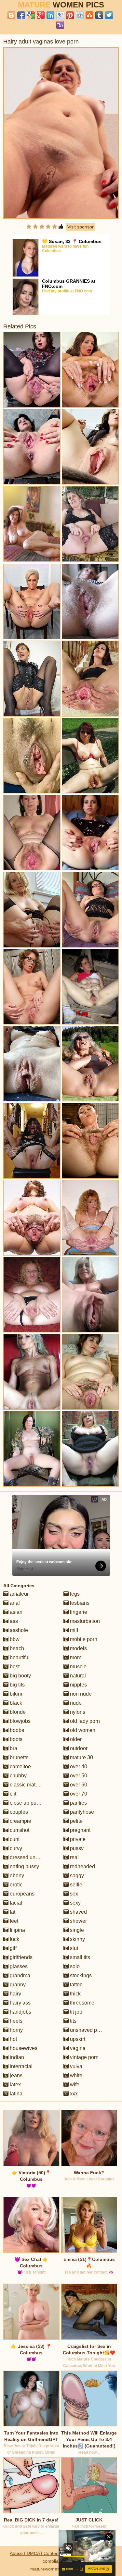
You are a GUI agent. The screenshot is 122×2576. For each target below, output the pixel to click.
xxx (73, 2094)
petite (76, 1821)
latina (15, 2094)
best (14, 1667)
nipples (78, 1685)
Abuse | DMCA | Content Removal (45, 2553)
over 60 (78, 1785)
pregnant (80, 1830)
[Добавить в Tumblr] (99, 15)
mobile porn (83, 1639)
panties (78, 1803)
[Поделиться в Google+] (41, 15)
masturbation (84, 1621)
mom (75, 1657)
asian (15, 1612)
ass (13, 1621)
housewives (23, 2048)
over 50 (78, 1776)
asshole (18, 1630)
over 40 (78, 1766)
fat (12, 1912)
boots (15, 1739)
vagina (77, 2048)
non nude (80, 1694)
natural (77, 1676)
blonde (17, 1712)
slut (73, 1948)
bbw (14, 1639)
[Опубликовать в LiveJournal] (60, 15)
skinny (77, 1939)
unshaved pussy (88, 2030)
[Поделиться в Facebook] (21, 15)
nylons (77, 1712)
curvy (15, 1848)
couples (18, 1812)
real (74, 1857)
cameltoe (20, 1766)
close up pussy (26, 1803)
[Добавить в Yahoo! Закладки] (60, 25)
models (78, 1648)
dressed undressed (31, 1857)
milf (73, 1630)
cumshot (19, 1830)
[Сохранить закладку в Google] (31, 15)
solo (74, 1966)
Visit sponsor (81, 227)
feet (13, 1921)
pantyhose (81, 1812)
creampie (20, 1821)
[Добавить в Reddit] (80, 15)
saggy (76, 1876)
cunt (14, 1839)
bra (13, 1748)
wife (74, 2085)
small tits (79, 1957)
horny (16, 2030)
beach (16, 1648)
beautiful (19, 1657)
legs (74, 1594)
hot (13, 2039)
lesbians (79, 1603)
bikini (15, 1694)
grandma (19, 1975)
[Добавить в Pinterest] (70, 15)
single (76, 1930)
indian (16, 2057)
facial (15, 1903)
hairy (15, 1994)
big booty (20, 1676)
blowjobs (20, 1721)
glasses (18, 1966)
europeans (21, 1894)
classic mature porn (32, 1785)
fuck (14, 1939)
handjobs (20, 2012)
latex (15, 2085)
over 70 (78, 1794)
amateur (19, 1594)
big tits (17, 1685)
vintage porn (84, 2057)
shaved (78, 1912)
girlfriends (20, 1957)
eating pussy (24, 1866)
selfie (75, 1885)
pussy (76, 1848)
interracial (20, 2066)
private (77, 1839)
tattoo (76, 1985)
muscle (78, 1667)
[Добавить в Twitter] (109, 15)
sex (73, 1894)
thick (75, 1994)
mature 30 (81, 1757)
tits (73, 2021)
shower (78, 1921)
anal (14, 1603)
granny (17, 1985)
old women (82, 1730)
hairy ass (20, 2003)
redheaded (82, 1866)
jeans (15, 2075)
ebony (16, 1876)
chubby (18, 1776)
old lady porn (84, 1721)
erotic (15, 1885)
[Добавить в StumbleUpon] (89, 15)
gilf (13, 1948)
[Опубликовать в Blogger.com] (11, 15)
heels (15, 2021)
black (15, 1703)
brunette (19, 1757)
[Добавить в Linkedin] (50, 15)
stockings (80, 1975)
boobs (16, 1730)
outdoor (78, 1748)
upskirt (77, 2039)
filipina (17, 1930)
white (75, 2075)
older (75, 1739)
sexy (75, 1903)
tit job (75, 2012)
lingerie (78, 1612)
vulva (75, 2066)
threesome (81, 2003)
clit (12, 1794)
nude (75, 1703)
